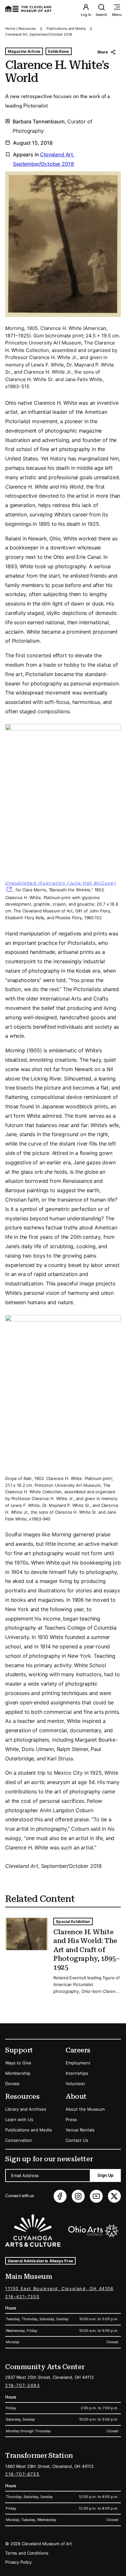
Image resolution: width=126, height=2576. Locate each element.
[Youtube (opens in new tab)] (96, 2196)
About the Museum (85, 2109)
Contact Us (77, 2140)
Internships (77, 2073)
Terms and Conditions (27, 2553)
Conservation (19, 2140)
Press (71, 2119)
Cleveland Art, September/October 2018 (39, 34)
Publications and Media (66, 28)
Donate (12, 2084)
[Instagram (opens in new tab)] (78, 2196)
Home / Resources (21, 28)
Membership (18, 2073)
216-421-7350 (22, 2297)
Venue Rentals (80, 2130)
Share (103, 52)
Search (101, 15)
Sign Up (105, 2175)
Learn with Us (19, 2119)
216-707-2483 (22, 2385)
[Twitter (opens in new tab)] (114, 2196)
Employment (78, 2063)
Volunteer (75, 2084)
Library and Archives (26, 2109)
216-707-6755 (22, 2474)
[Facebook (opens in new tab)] (60, 2196)
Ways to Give (18, 2063)
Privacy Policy (18, 2562)
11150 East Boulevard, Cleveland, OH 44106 (59, 2288)
